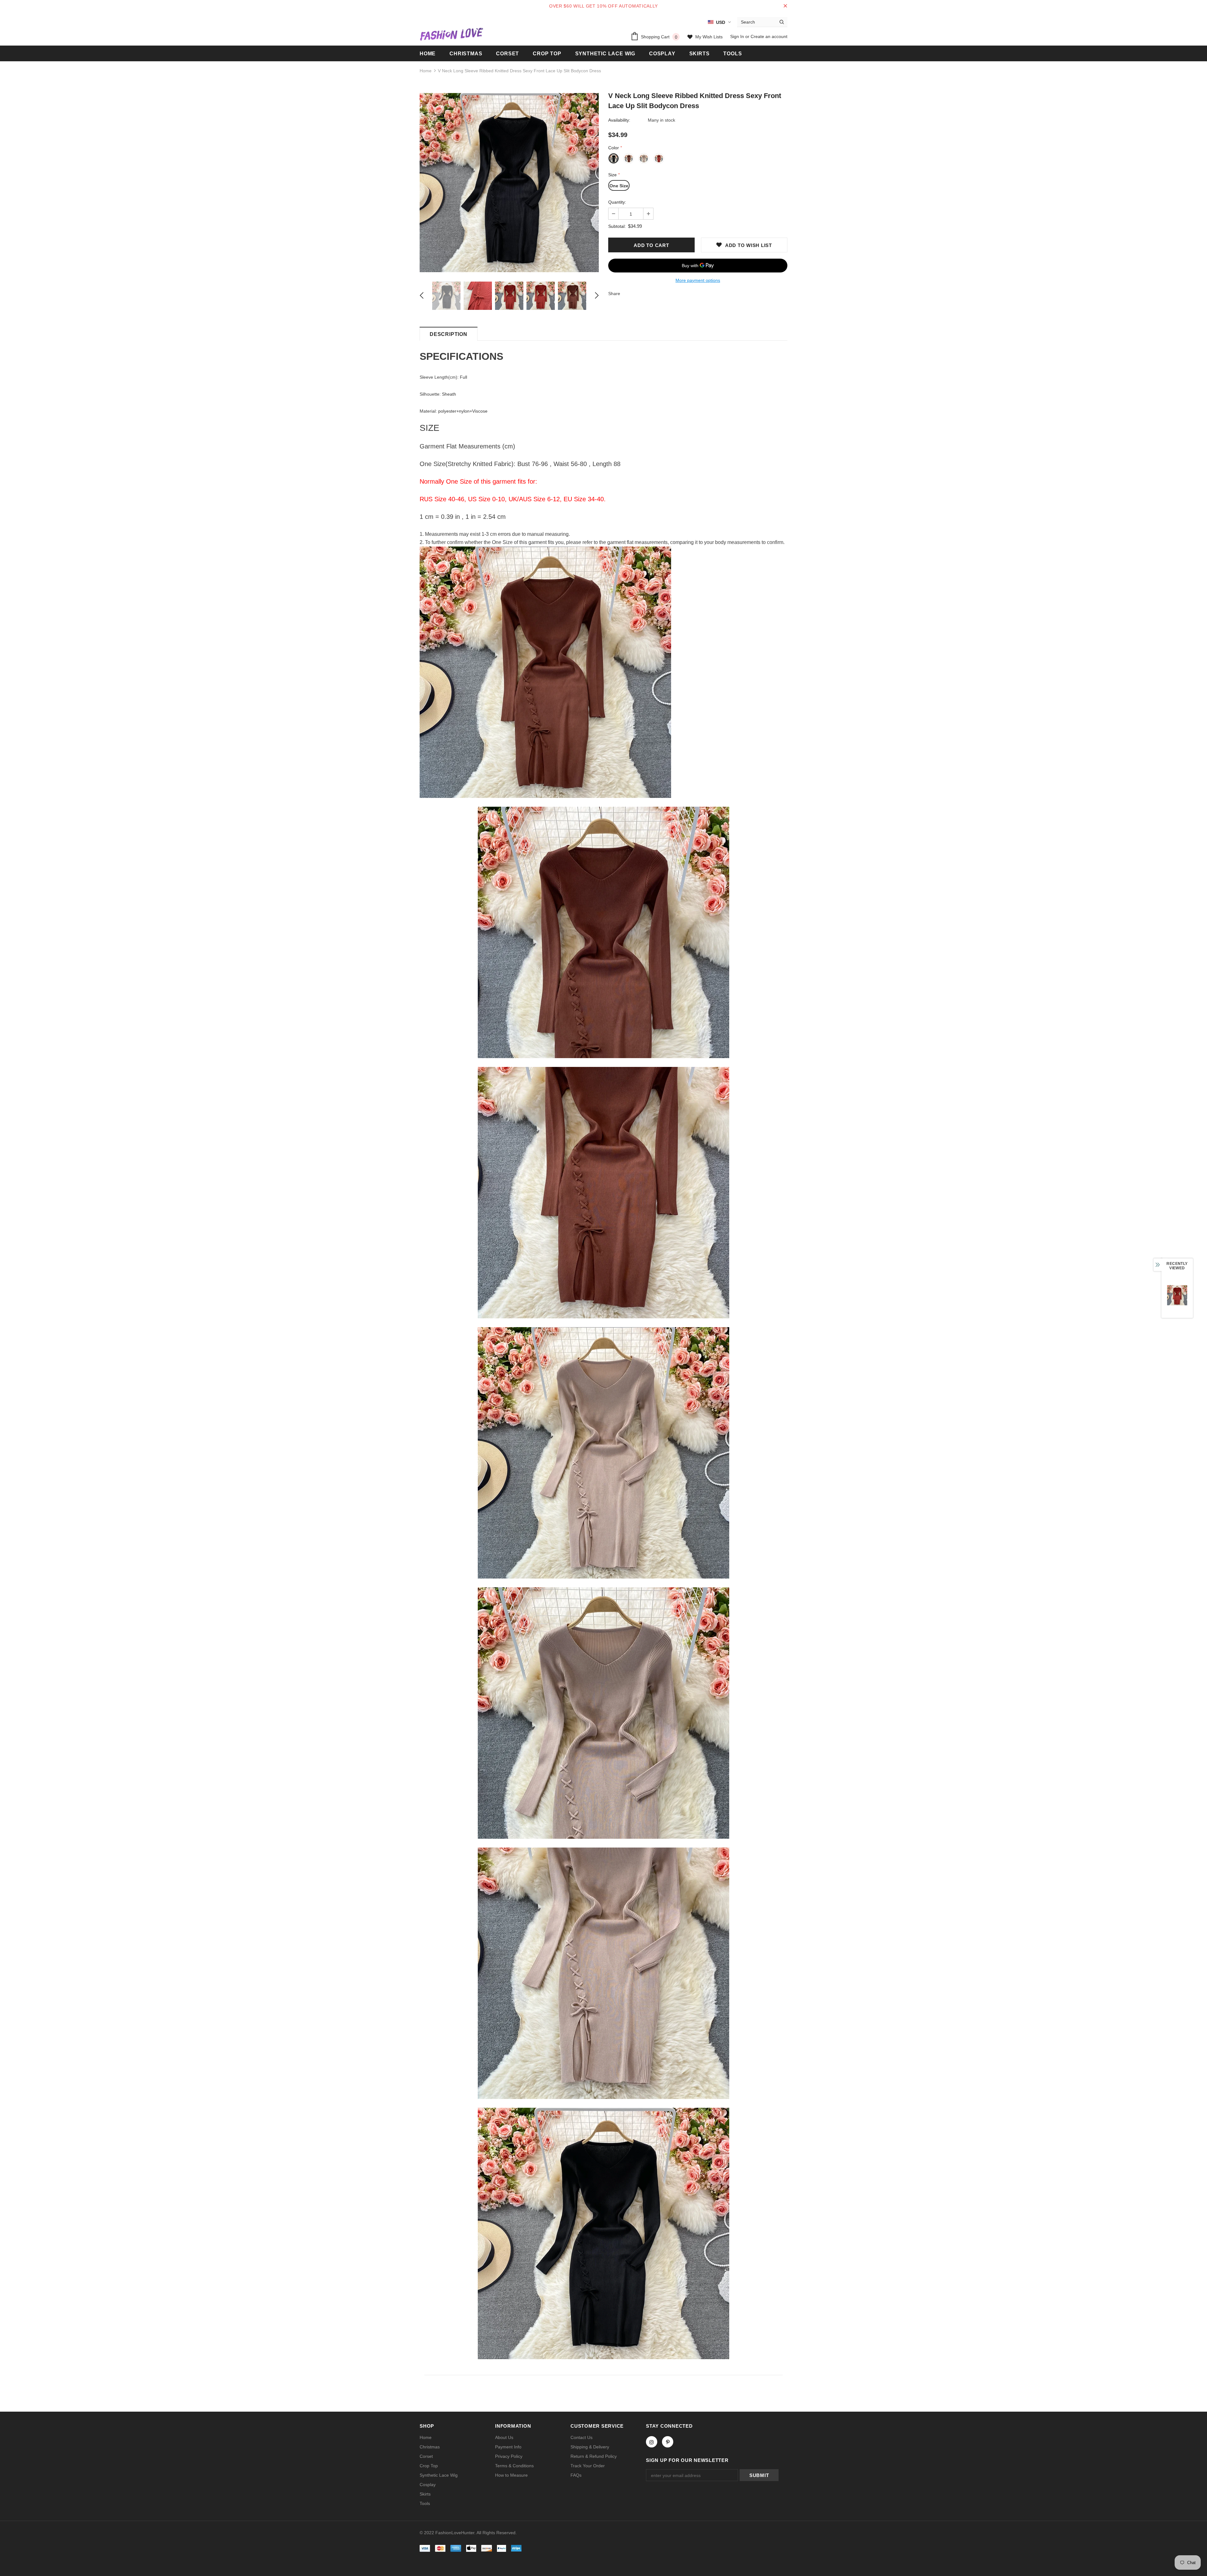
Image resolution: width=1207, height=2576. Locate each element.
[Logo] (451, 34)
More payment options (698, 280)
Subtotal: (617, 226)
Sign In (738, 36)
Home (426, 71)
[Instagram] (652, 2442)
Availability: (619, 120)
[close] (785, 6)
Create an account (769, 36)
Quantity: (617, 202)
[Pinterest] (668, 2442)
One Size (619, 186)
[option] (509, 183)
